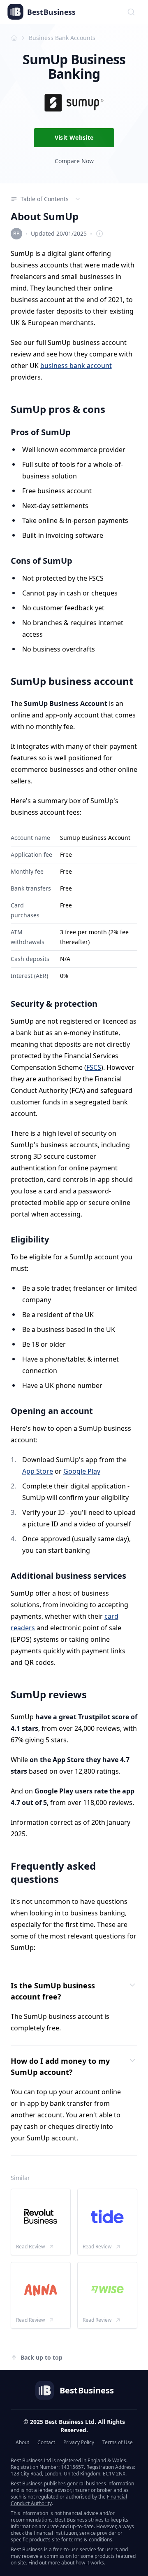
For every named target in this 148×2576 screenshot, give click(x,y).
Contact (46, 2442)
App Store (38, 1471)
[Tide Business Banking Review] (107, 2217)
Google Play (82, 1471)
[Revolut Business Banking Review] (41, 2217)
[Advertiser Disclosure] (99, 234)
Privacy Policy (79, 2442)
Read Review (30, 2247)
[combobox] (131, 12)
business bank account (76, 366)
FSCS (94, 1067)
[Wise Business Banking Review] (107, 2290)
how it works (90, 2563)
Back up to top (42, 2357)
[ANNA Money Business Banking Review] (41, 2290)
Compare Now (74, 161)
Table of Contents (45, 199)
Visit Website (74, 137)
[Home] (14, 38)
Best (51, 12)
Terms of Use (118, 2442)
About (22, 2442)
